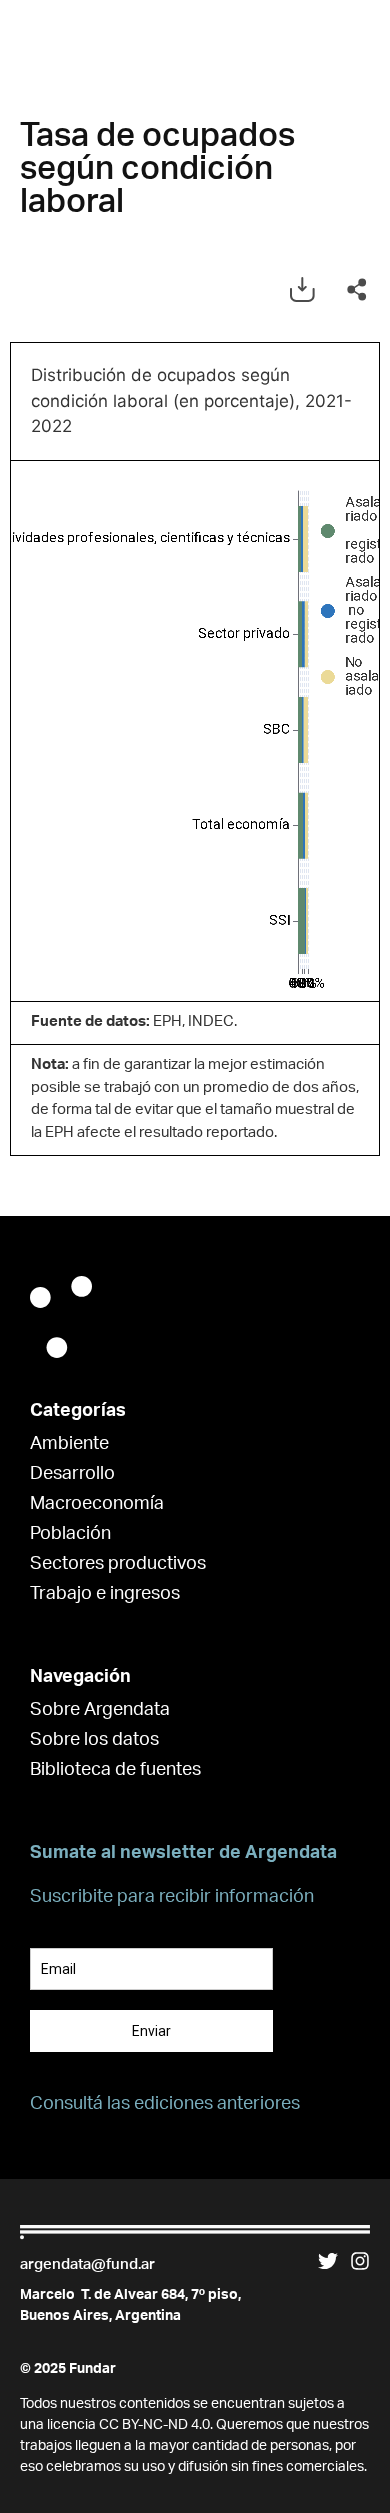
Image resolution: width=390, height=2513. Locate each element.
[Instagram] (360, 2261)
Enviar (151, 2031)
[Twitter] (328, 2261)
